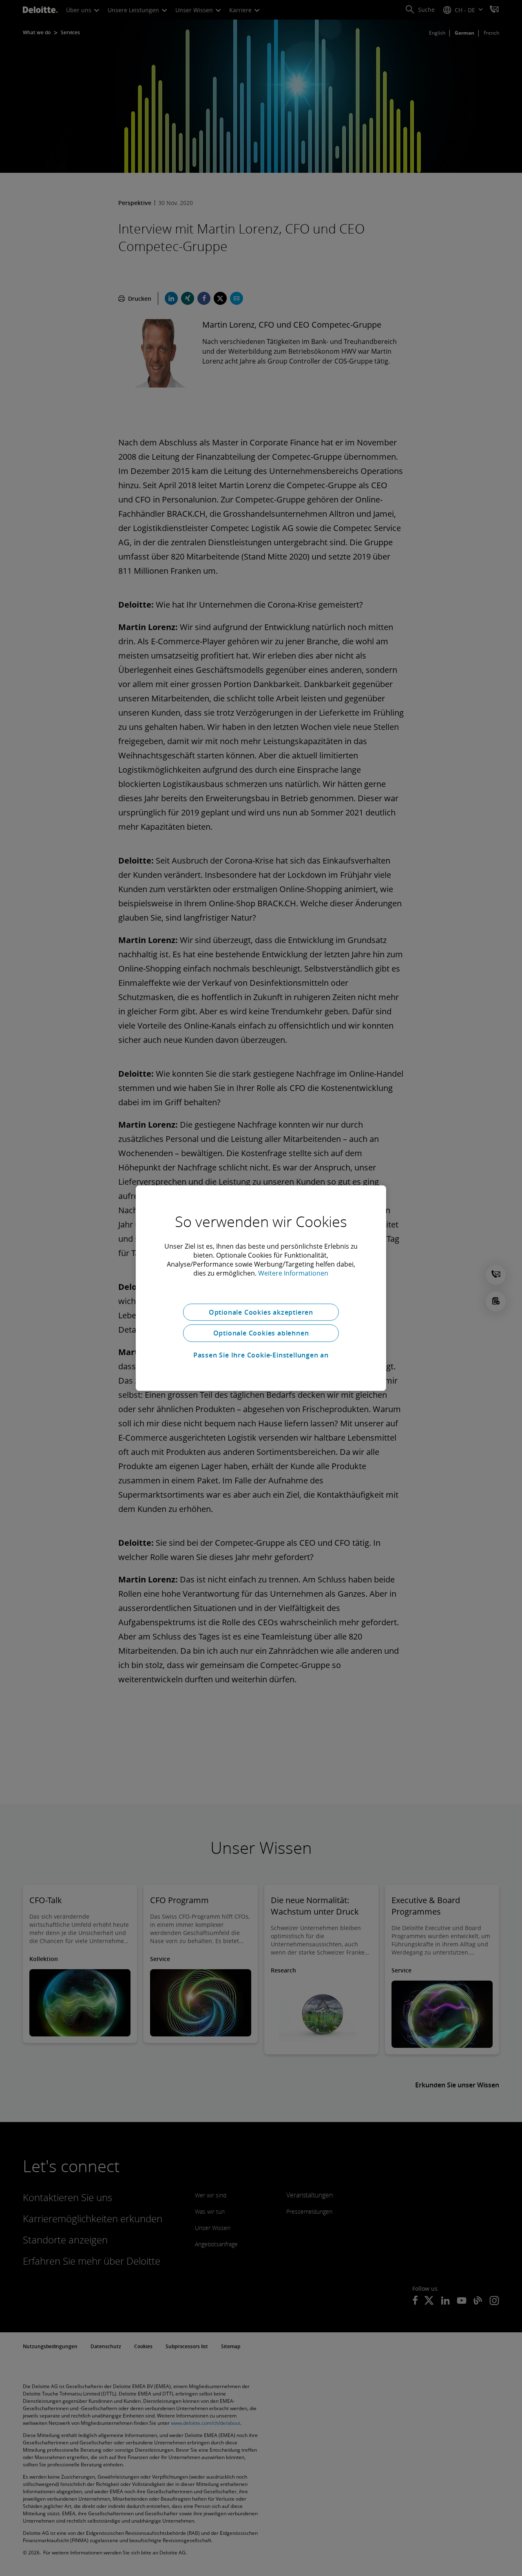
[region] (261, 1288)
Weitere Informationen (293, 1273)
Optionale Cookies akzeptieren (261, 1312)
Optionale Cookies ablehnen (261, 1333)
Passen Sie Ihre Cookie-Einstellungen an (261, 1355)
